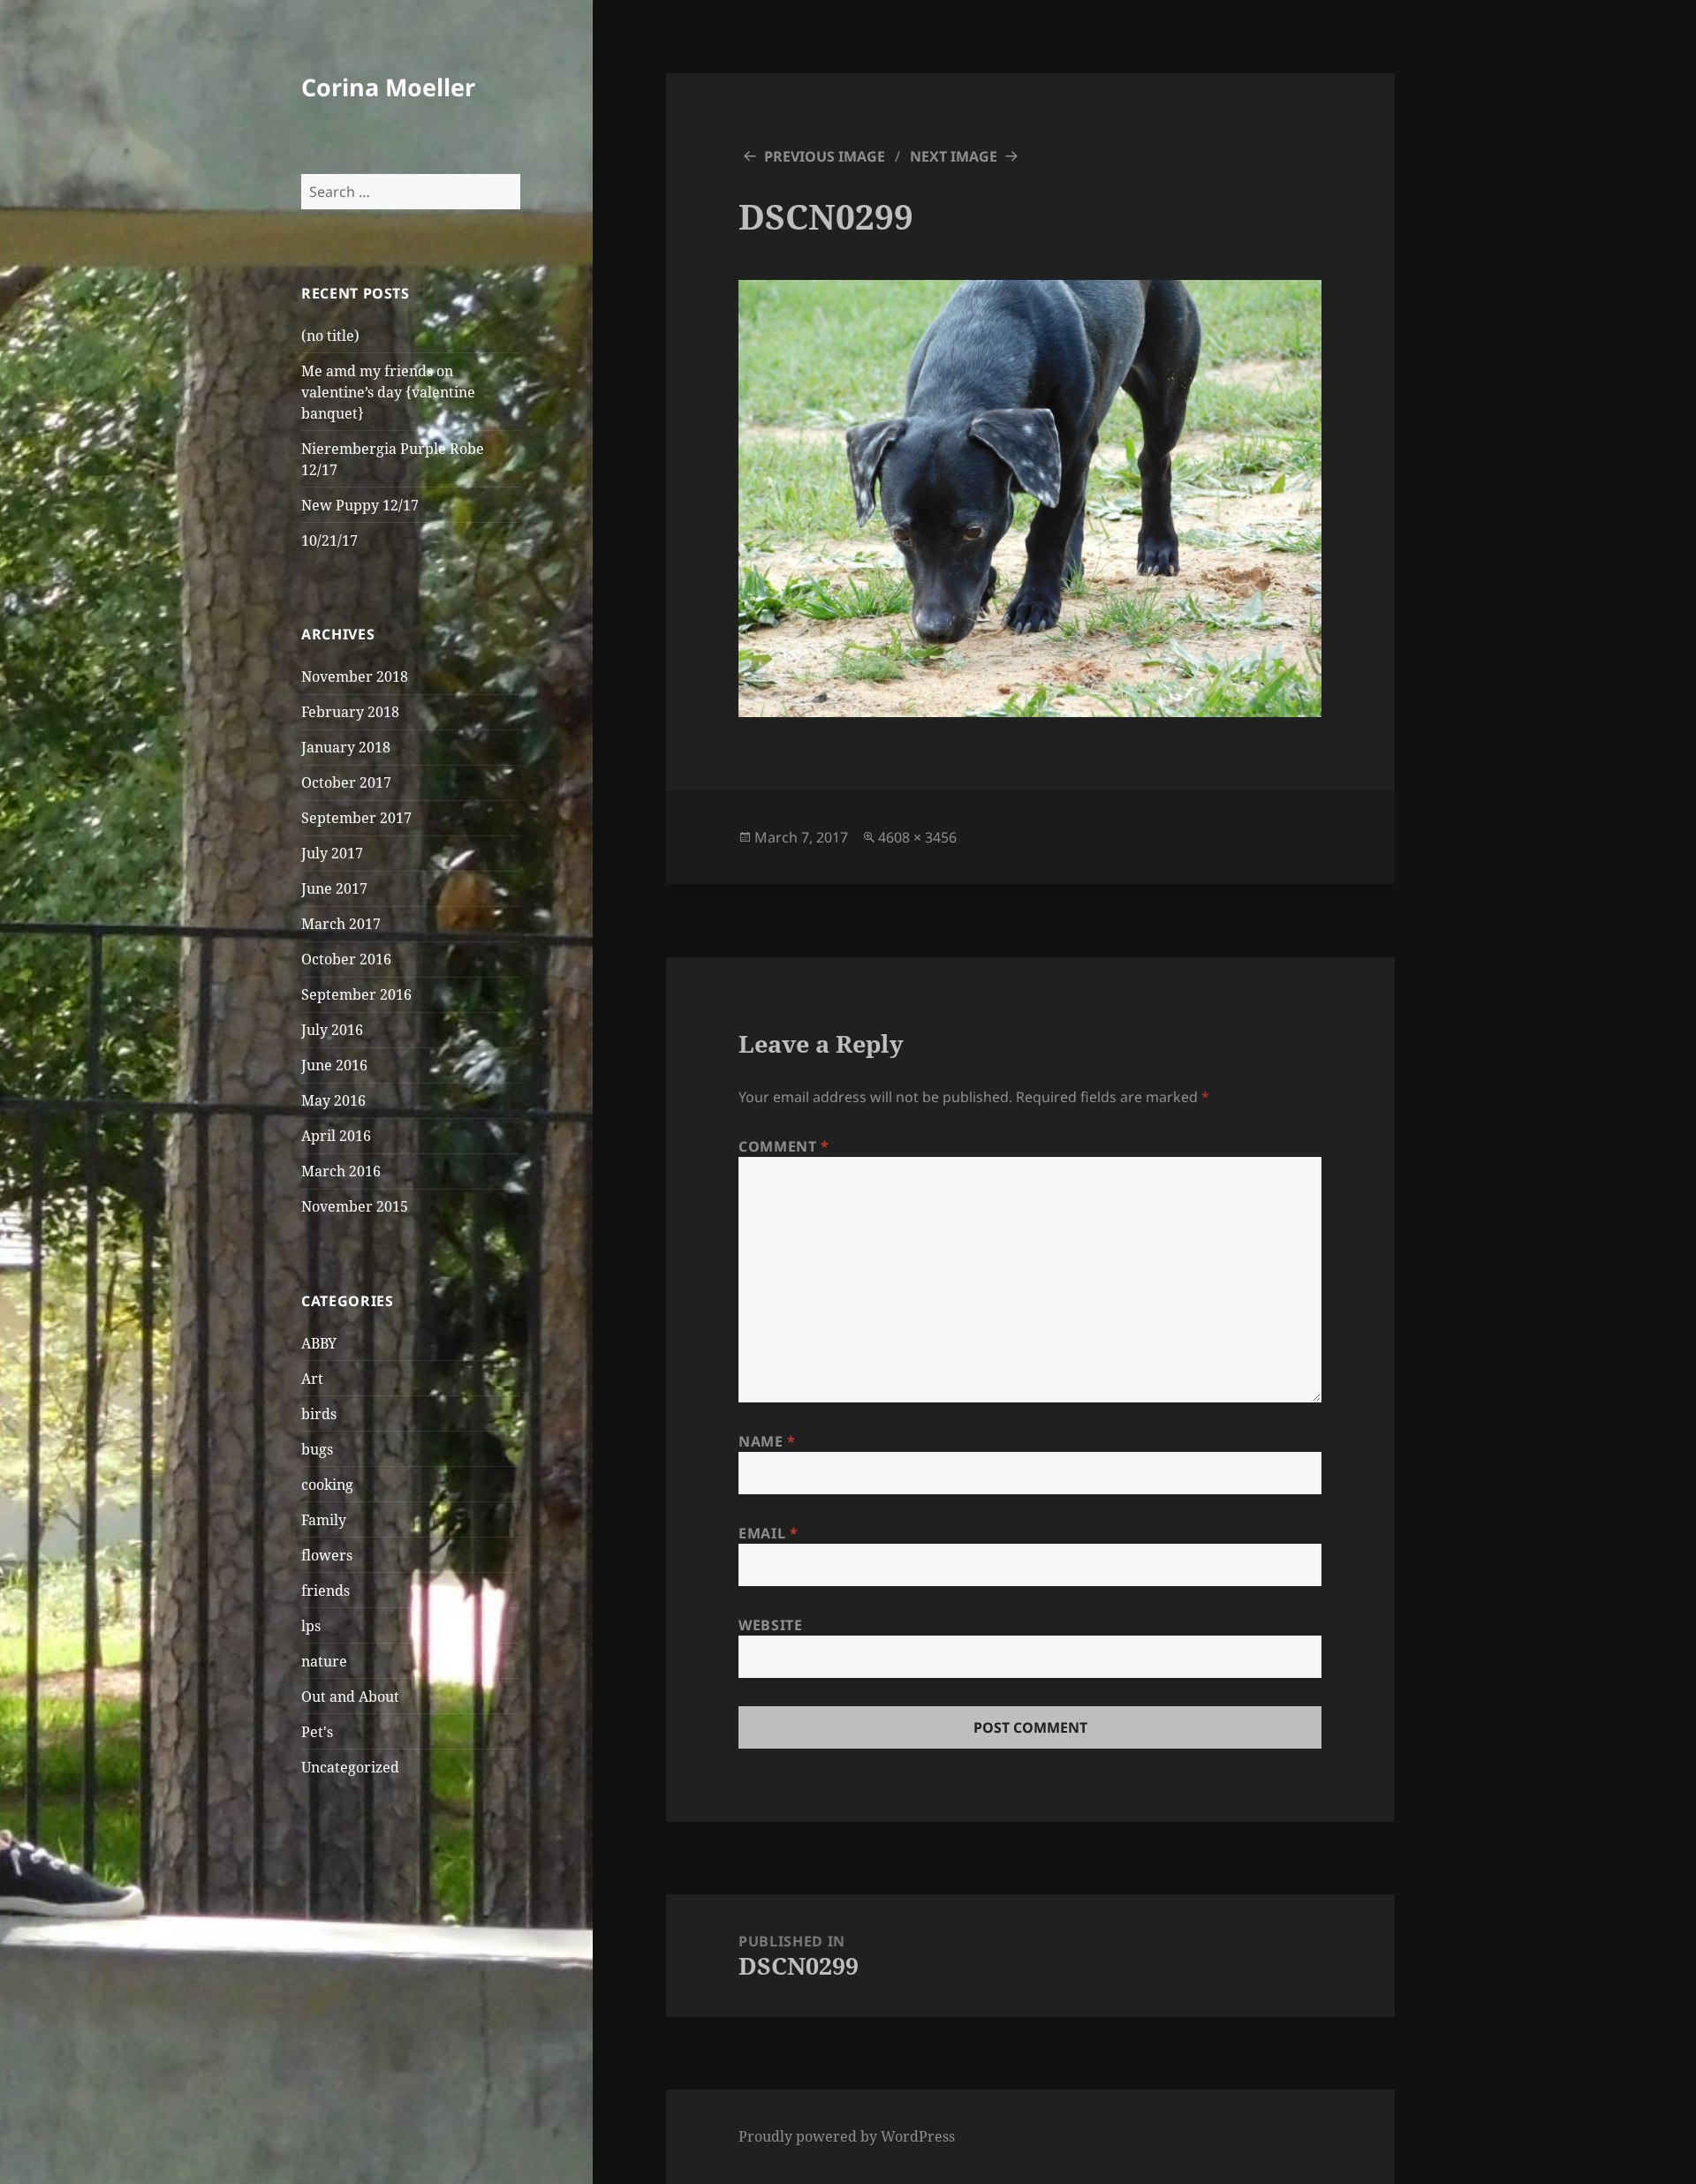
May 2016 (333, 1100)
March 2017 (341, 924)
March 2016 (341, 1171)
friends (326, 1591)
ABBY (319, 1343)
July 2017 (332, 853)
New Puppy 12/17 (360, 505)
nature (324, 1661)
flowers (327, 1555)
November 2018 (355, 676)
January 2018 (346, 747)
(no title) (330, 336)
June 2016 (334, 1065)
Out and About (350, 1697)
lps (311, 1626)
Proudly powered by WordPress (847, 2136)
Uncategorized (350, 1767)
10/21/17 (329, 540)
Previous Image (825, 156)
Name (767, 1441)
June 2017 (334, 888)
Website (770, 1625)
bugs (317, 1449)
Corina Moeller (388, 87)
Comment (784, 1146)
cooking (327, 1485)
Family (324, 1520)
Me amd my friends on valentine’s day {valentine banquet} (388, 392)
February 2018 (350, 712)
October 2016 (346, 959)
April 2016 (336, 1136)
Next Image (954, 156)
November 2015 (355, 1206)
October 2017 (346, 782)
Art (312, 1379)
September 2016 (356, 994)
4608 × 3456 (917, 837)
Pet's (317, 1732)
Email (768, 1533)
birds (319, 1414)
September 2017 (356, 818)
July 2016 (332, 1030)
